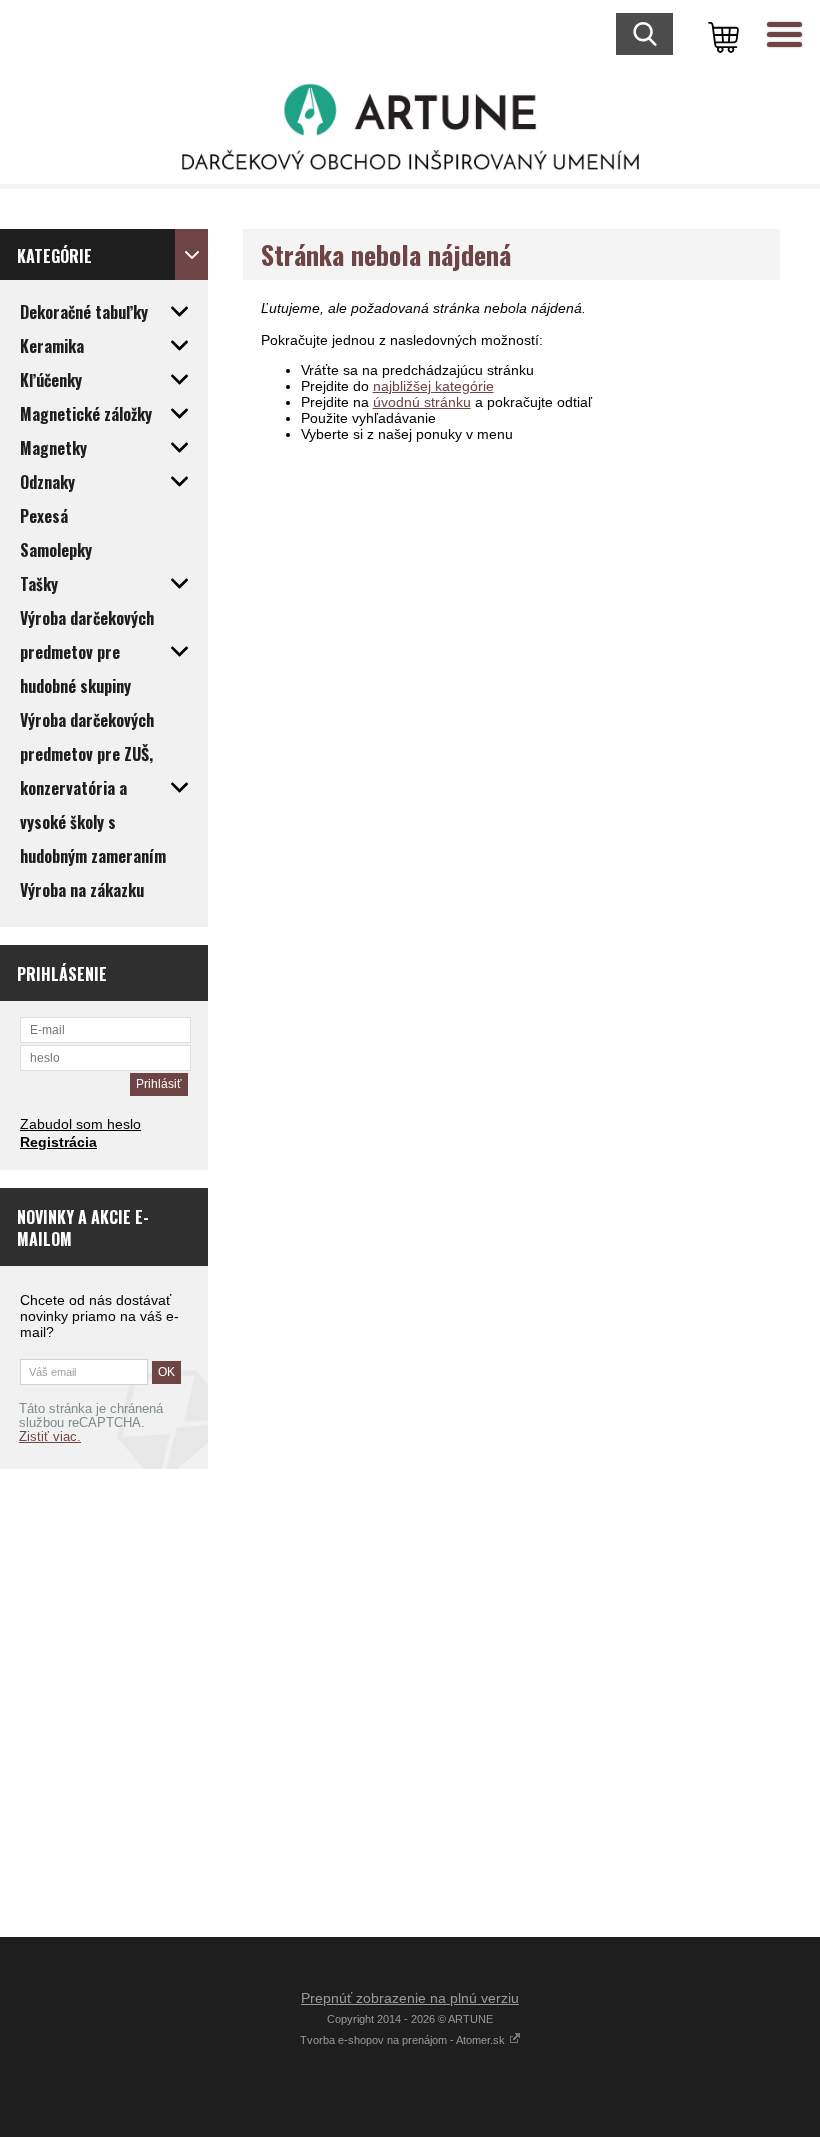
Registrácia (58, 1142)
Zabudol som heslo (80, 1124)
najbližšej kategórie (433, 386)
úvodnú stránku (422, 402)
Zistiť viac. (50, 1437)
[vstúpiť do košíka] (720, 35)
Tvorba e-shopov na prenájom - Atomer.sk (404, 2040)
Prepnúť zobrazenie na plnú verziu (410, 1998)
